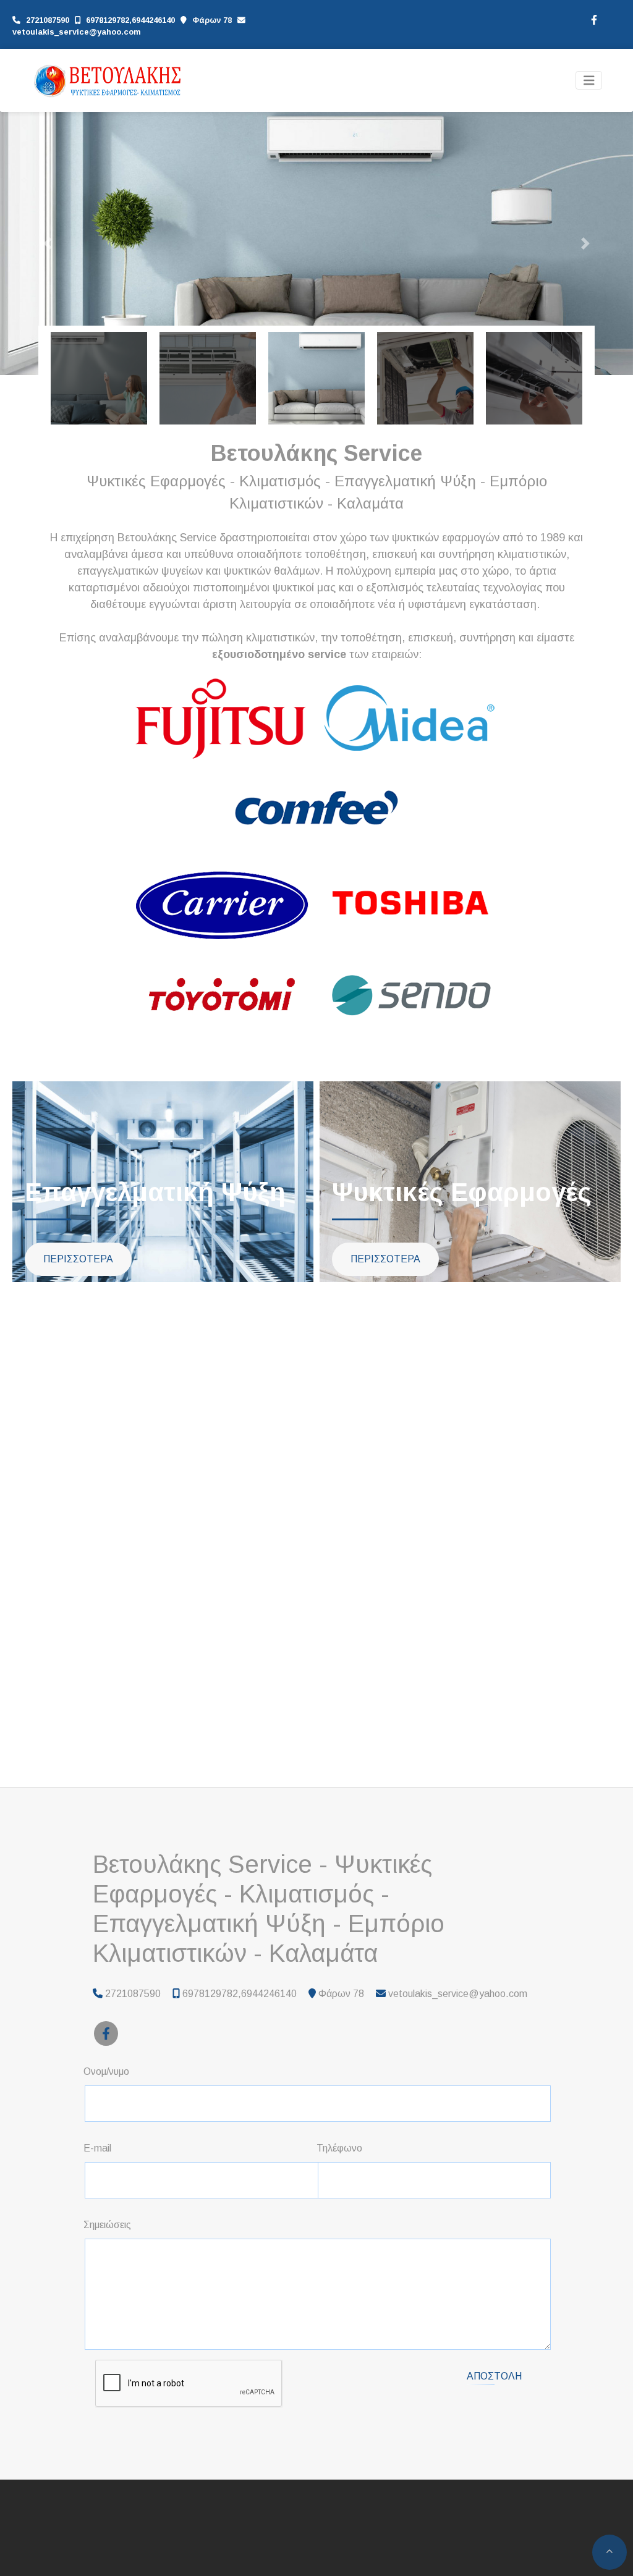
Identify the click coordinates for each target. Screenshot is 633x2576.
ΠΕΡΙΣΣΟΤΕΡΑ (78, 1259)
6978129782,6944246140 (130, 20)
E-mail (97, 2148)
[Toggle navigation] (589, 81)
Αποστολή (494, 2376)
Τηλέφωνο (339, 2148)
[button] (48, 243)
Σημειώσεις (107, 2225)
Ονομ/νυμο (106, 2071)
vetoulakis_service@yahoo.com (77, 32)
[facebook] (593, 19)
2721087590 (48, 20)
